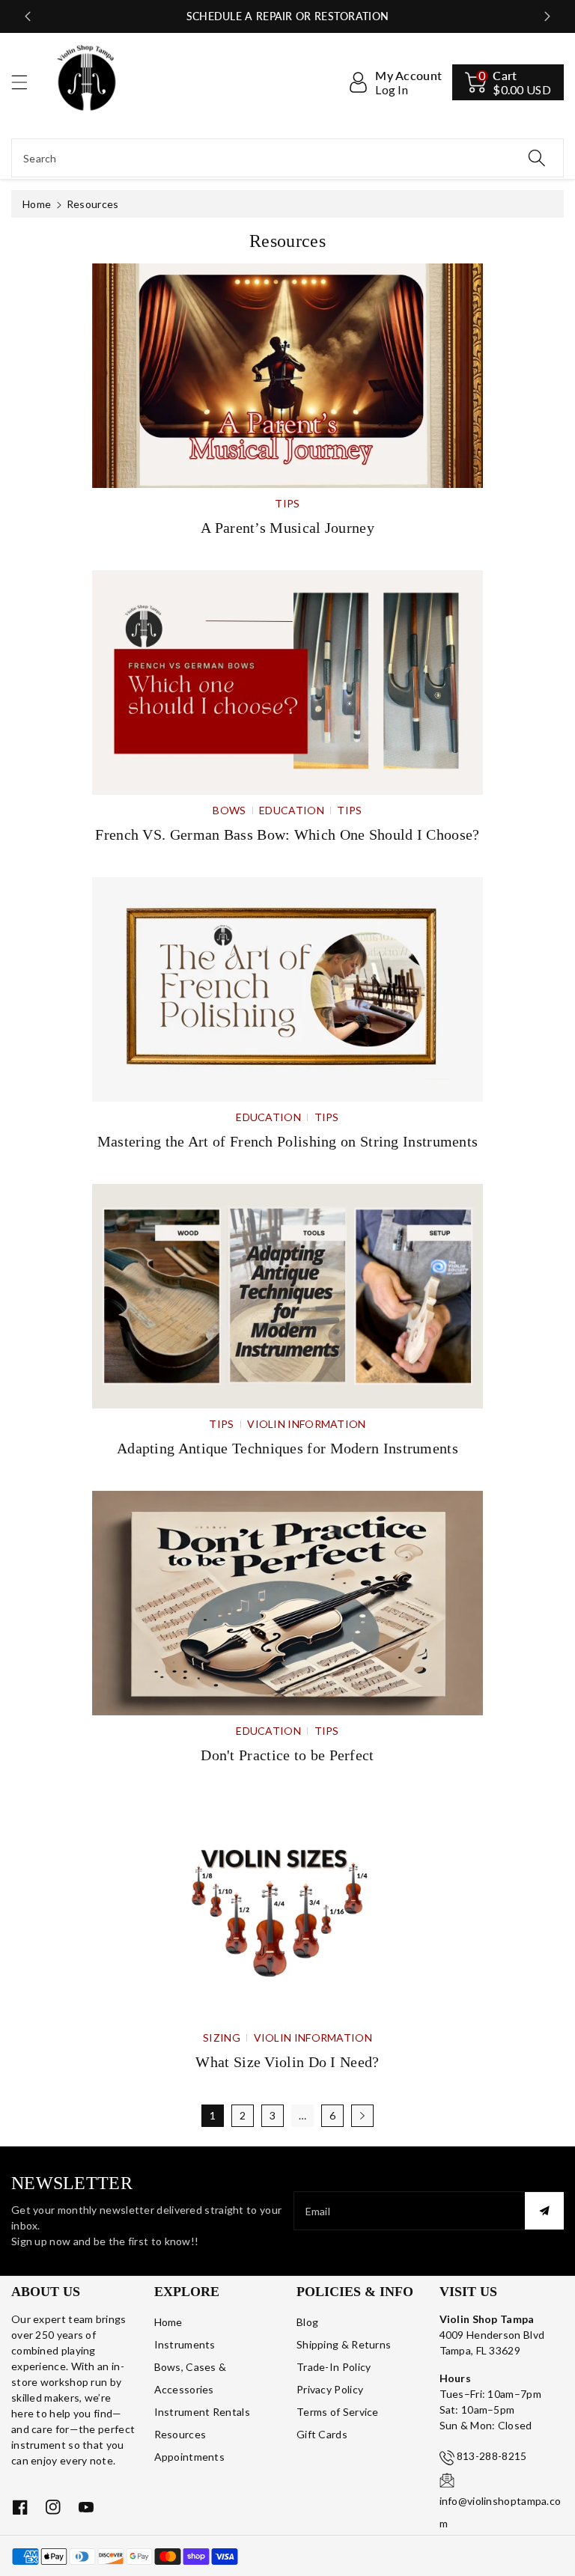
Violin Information (306, 1424)
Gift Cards (322, 2434)
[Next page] (362, 2116)
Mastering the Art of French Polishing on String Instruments (288, 1141)
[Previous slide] (28, 16)
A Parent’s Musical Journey (287, 528)
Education (292, 810)
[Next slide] (547, 16)
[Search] (537, 158)
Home (37, 204)
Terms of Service (338, 2412)
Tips (287, 503)
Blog (307, 2322)
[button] (26, 82)
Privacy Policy (330, 2389)
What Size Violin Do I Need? (287, 2062)
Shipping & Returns (344, 2344)
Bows (229, 810)
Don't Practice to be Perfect (287, 1755)
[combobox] (287, 158)
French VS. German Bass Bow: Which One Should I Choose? (287, 834)
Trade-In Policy (334, 2367)
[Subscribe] (544, 2211)
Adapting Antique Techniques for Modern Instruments (287, 1448)
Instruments (185, 2344)
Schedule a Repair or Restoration (288, 16)
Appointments (190, 2457)
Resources (180, 2434)
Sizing (222, 2038)
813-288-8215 (492, 2456)
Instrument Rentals (202, 2412)
